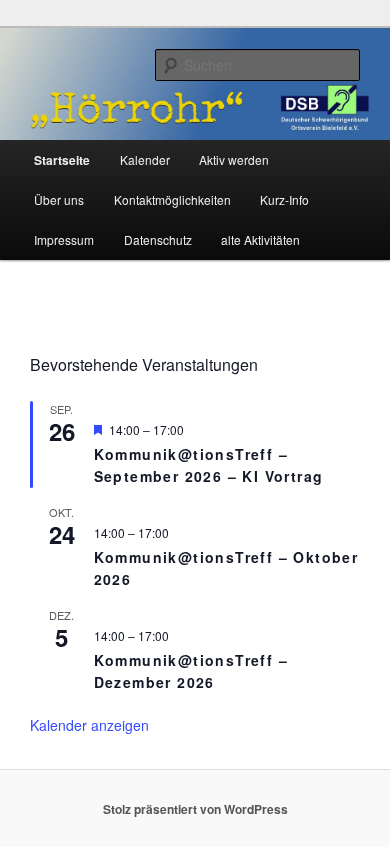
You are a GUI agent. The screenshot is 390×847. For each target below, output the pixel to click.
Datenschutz (158, 239)
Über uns (59, 199)
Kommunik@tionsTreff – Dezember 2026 (191, 671)
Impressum (64, 239)
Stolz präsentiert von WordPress (195, 809)
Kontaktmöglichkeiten (172, 199)
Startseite (62, 160)
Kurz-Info (284, 199)
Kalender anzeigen (89, 725)
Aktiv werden (234, 159)
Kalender (145, 159)
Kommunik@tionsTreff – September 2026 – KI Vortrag (209, 465)
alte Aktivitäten (260, 239)
